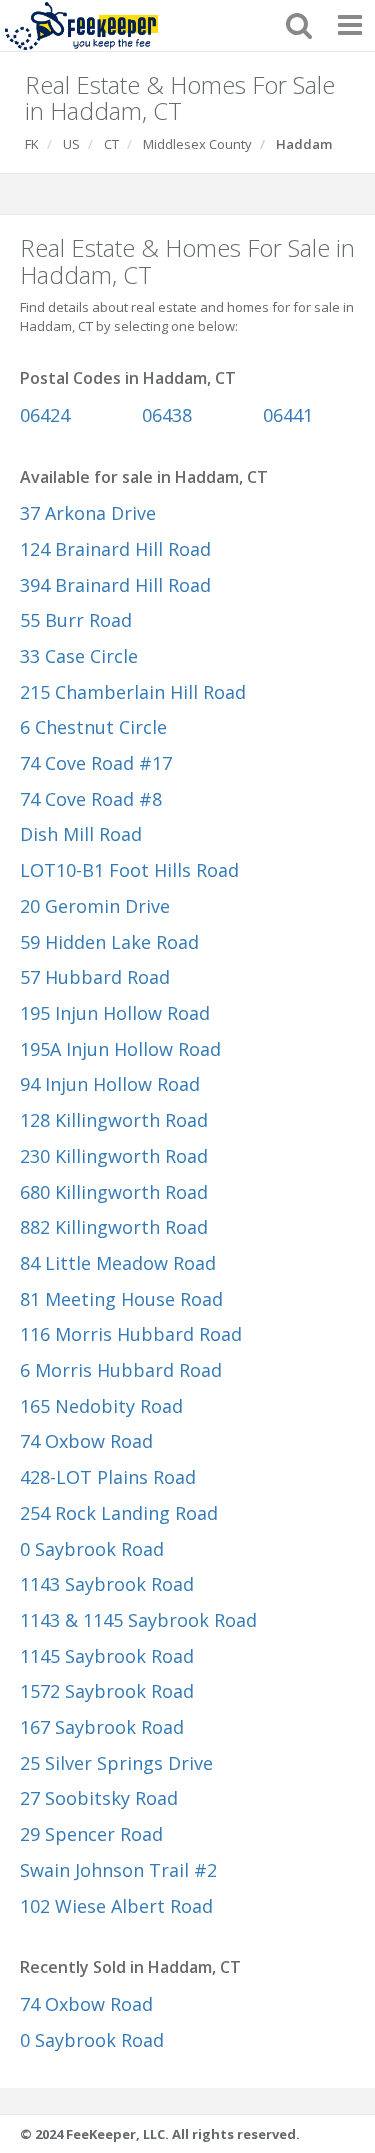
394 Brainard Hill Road (115, 585)
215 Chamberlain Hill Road (133, 692)
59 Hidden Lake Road (109, 942)
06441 (288, 415)
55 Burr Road (76, 620)
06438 (167, 415)
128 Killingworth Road (114, 1120)
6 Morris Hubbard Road (121, 1370)
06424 (45, 415)
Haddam (304, 144)
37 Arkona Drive (88, 513)
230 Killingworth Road (114, 1156)
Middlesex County (197, 144)
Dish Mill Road (81, 834)
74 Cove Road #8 (91, 799)
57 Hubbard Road (95, 977)
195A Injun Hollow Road (120, 1049)
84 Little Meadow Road (118, 1263)
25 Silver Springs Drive (116, 1763)
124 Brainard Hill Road (115, 549)
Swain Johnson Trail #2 (118, 1870)
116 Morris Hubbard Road (131, 1334)
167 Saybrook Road (102, 1727)
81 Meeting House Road (121, 1299)
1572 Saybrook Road (107, 1691)
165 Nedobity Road (101, 1406)
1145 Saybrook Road (107, 1656)
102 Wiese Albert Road (116, 1906)
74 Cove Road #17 (96, 763)
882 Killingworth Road (114, 1227)
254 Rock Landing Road (119, 1513)
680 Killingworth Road (114, 1192)
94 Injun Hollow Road (110, 1084)
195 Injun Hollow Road (115, 1013)
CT (111, 144)
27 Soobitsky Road (99, 1798)
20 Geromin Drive (95, 906)
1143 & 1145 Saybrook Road (138, 1620)
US (71, 144)
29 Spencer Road (91, 1834)
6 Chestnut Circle (93, 727)
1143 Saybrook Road (107, 1584)
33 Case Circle (79, 656)
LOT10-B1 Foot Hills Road (129, 870)
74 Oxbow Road (86, 1441)
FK (32, 144)
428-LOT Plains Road (108, 1477)
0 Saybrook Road (92, 1549)
